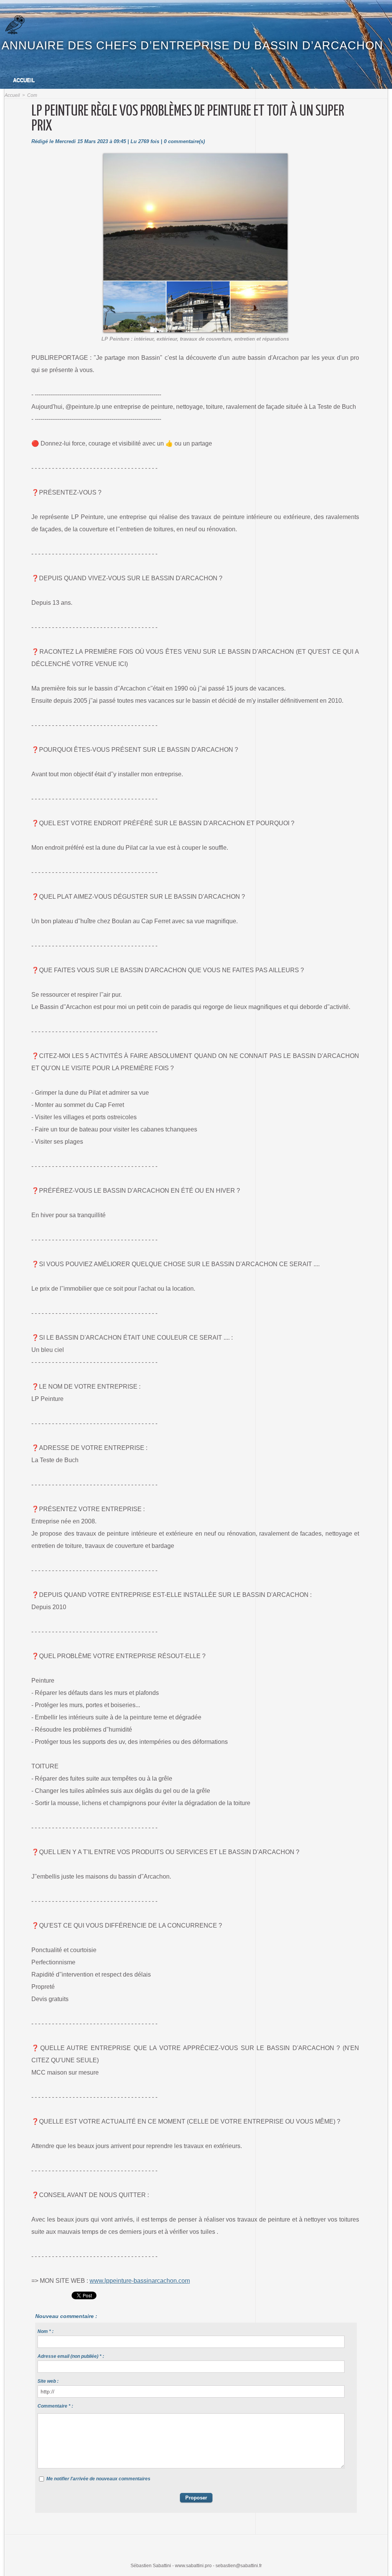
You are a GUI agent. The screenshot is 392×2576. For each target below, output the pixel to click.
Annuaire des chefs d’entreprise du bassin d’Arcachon (192, 45)
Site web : (48, 2381)
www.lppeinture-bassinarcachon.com (140, 2281)
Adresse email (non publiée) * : (71, 2356)
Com (32, 95)
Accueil (24, 80)
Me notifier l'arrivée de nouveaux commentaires (98, 2479)
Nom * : (46, 2331)
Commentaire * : (55, 2406)
